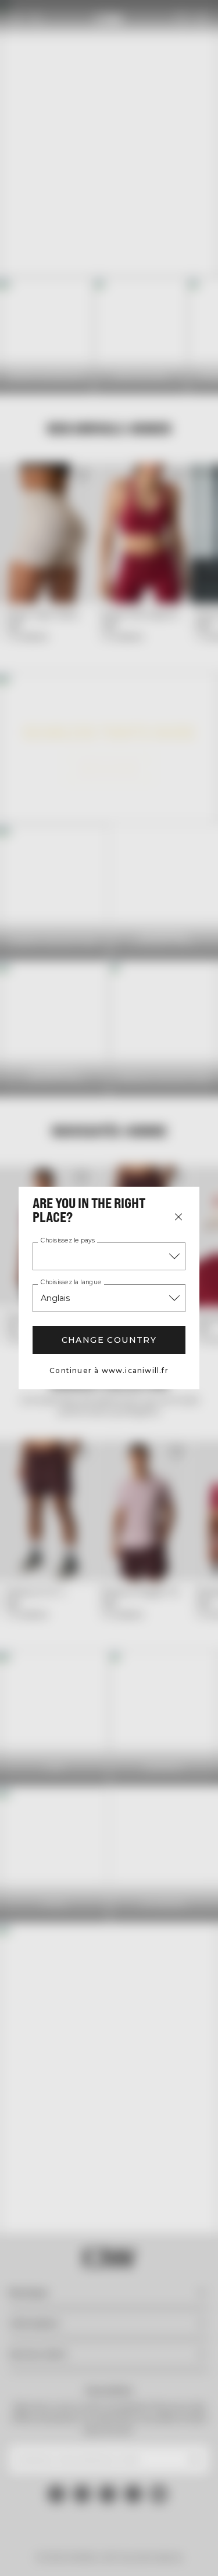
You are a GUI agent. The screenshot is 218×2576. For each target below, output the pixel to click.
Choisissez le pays (68, 1241)
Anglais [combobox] (55, 1298)
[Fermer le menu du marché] (178, 1217)
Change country (109, 1340)
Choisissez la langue (71, 1282)
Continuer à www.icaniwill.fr (109, 1370)
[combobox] (109, 1256)
